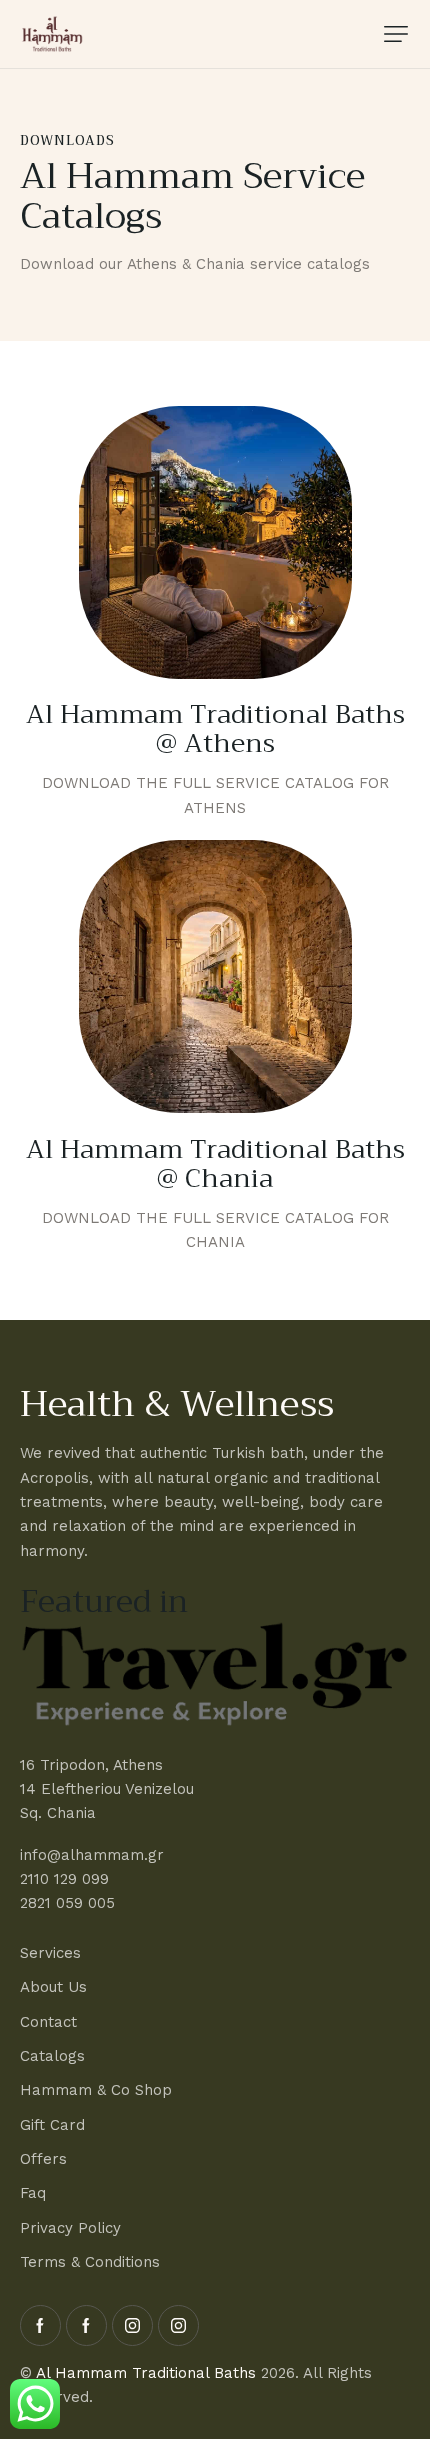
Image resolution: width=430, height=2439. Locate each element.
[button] (396, 34)
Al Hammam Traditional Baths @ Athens (215, 730)
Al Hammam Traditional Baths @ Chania (215, 1165)
